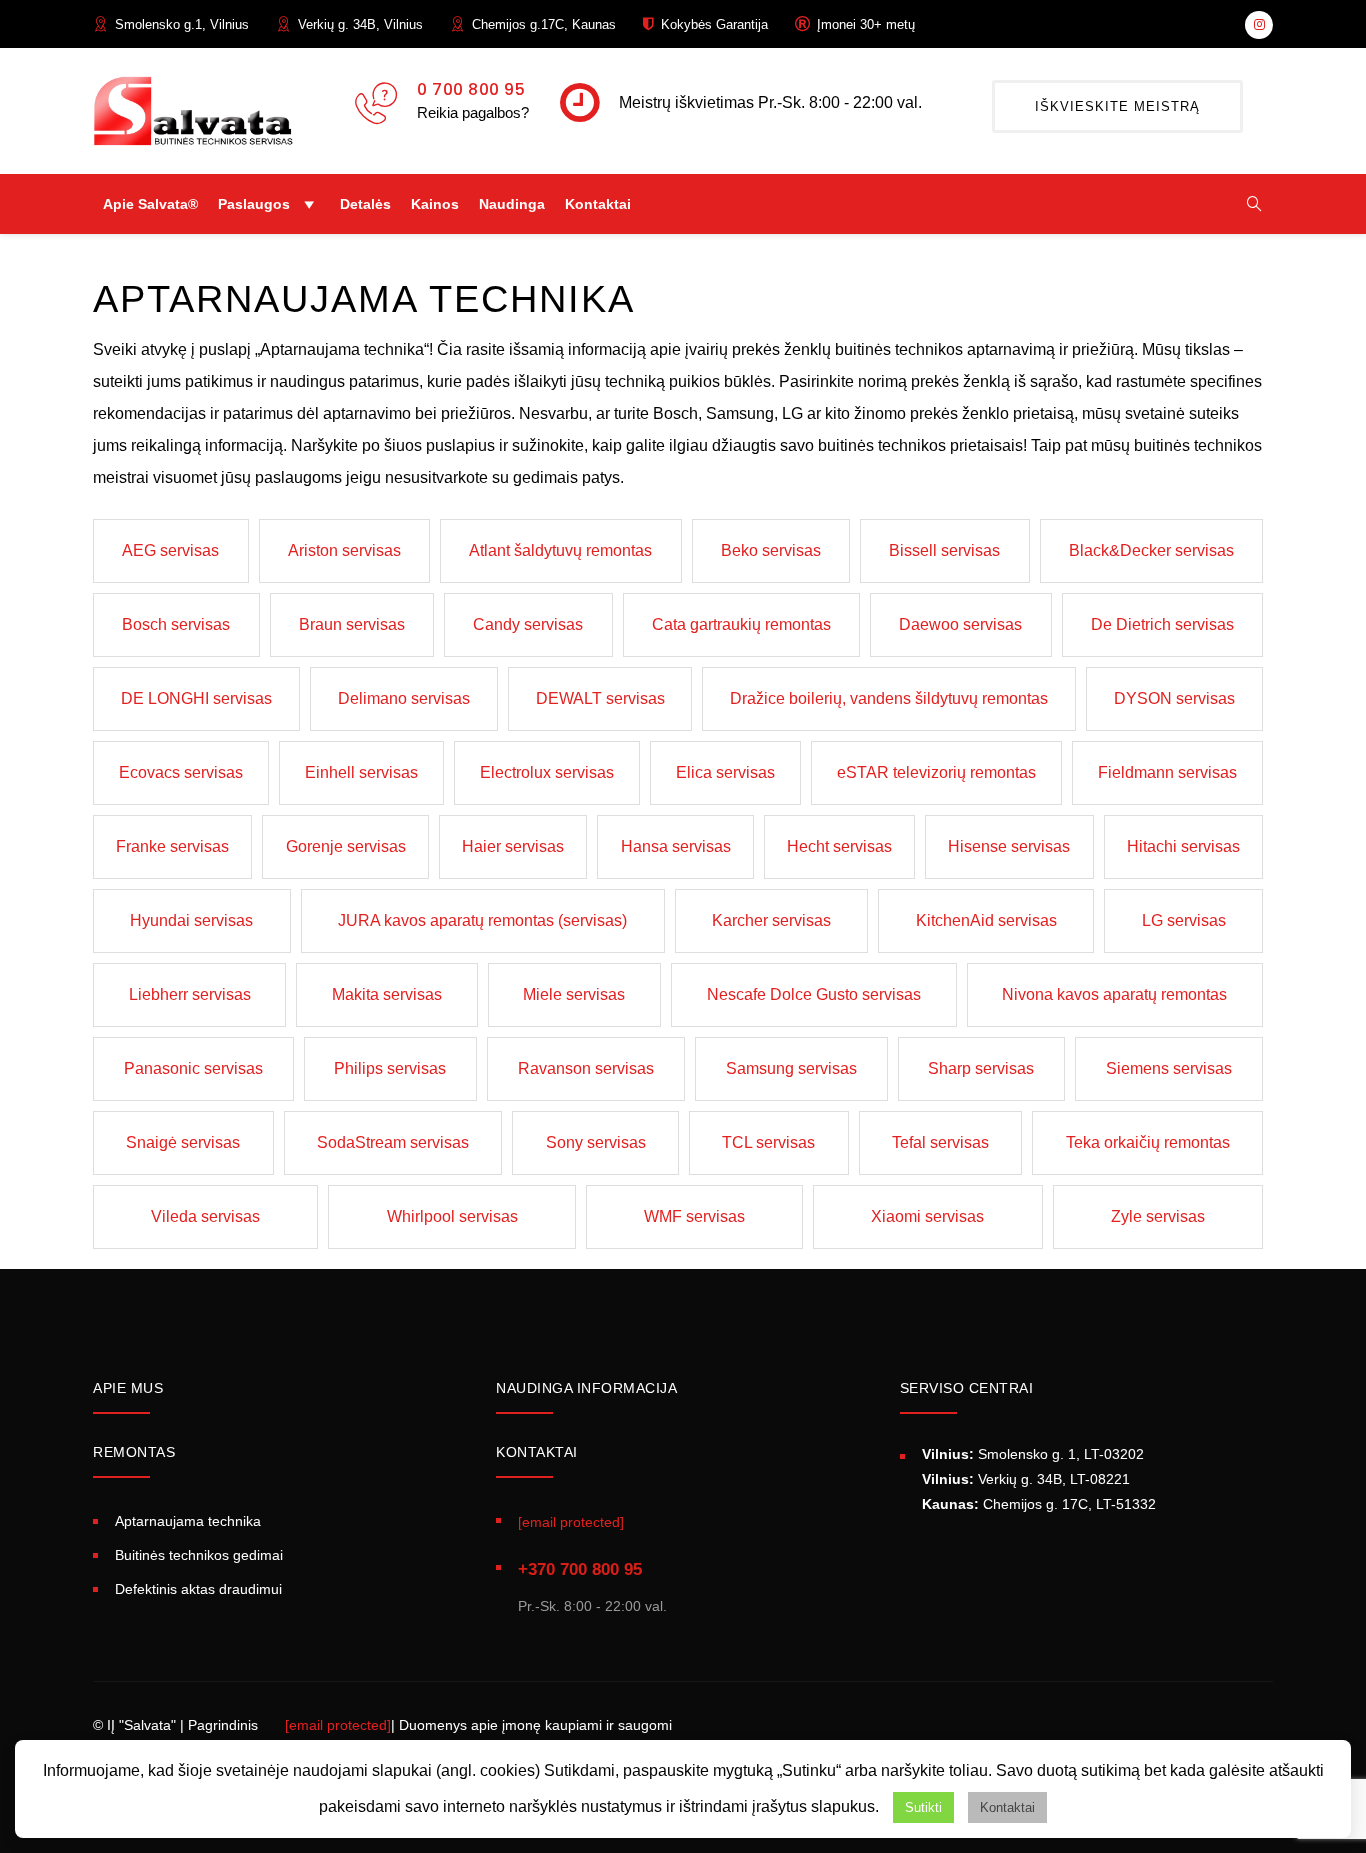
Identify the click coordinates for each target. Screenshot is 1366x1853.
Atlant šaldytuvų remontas (560, 550)
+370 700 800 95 (580, 1569)
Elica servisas (725, 772)
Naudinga (512, 204)
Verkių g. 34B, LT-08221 (1026, 1479)
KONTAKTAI (537, 1452)
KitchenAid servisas (986, 920)
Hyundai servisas (191, 920)
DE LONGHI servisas (196, 698)
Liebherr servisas (190, 994)
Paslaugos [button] (254, 204)
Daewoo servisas (960, 624)
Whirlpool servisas (452, 1216)
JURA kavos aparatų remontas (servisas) (482, 920)
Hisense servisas (1009, 846)
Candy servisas (528, 624)
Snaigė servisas (183, 1142)
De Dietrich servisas (1162, 624)
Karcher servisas (771, 920)
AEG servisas (170, 550)
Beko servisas (771, 550)
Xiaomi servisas (927, 1216)
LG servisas (1184, 920)
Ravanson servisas (586, 1068)
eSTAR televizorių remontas (936, 772)
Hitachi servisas (1183, 846)
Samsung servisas (791, 1068)
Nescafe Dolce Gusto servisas (814, 994)
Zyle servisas (1158, 1216)
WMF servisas (694, 1216)
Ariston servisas (344, 550)
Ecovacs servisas (181, 772)
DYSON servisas (1174, 698)
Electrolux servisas (547, 772)
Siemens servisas (1169, 1068)
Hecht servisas (839, 846)
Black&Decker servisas (1151, 550)
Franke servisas (172, 846)
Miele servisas (574, 994)
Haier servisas (513, 846)
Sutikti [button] (923, 1807)
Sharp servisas (981, 1068)
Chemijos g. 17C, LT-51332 (1039, 1504)
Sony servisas (596, 1142)
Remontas (134, 1452)
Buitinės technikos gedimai (199, 1555)
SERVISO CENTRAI (967, 1388)
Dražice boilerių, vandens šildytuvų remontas (889, 698)
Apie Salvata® (150, 204)
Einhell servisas (361, 772)
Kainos (435, 204)
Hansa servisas (676, 846)
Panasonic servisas (193, 1068)
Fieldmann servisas (1167, 772)
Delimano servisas (404, 698)
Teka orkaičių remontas (1148, 1142)
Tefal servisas (940, 1142)
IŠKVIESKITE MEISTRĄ (1117, 106)
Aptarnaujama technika (188, 1521)
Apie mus (128, 1388)
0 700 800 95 (471, 89)
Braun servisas (352, 624)
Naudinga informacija (586, 1388)
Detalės (365, 204)
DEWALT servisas (600, 698)
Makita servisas (387, 994)
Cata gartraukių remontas (741, 624)
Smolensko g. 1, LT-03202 (1033, 1454)
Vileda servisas (205, 1216)
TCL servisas (768, 1142)
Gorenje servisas (346, 846)
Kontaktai (598, 204)
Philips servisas (390, 1068)
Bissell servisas (944, 550)
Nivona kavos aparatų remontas (1114, 994)
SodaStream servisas (393, 1142)
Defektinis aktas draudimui (198, 1589)
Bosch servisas (176, 624)
